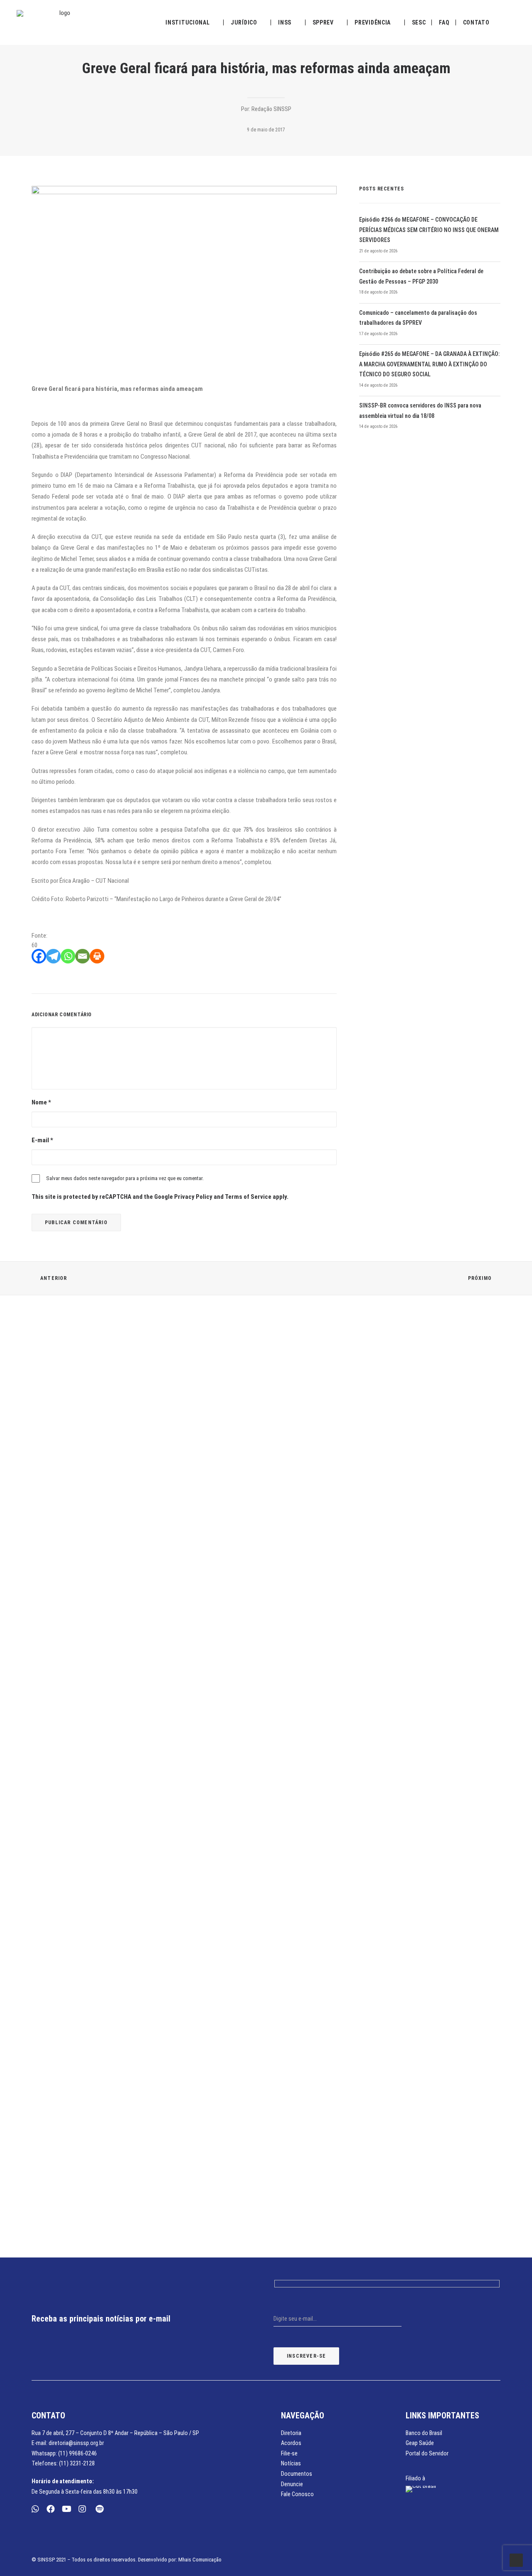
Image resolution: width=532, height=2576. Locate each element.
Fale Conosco (297, 2494)
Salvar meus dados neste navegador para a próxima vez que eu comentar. (125, 1178)
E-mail (42, 1140)
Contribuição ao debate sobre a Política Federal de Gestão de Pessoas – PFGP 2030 (421, 276)
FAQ (444, 22)
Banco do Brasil (424, 2433)
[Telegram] (53, 956)
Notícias (291, 2463)
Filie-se (289, 2453)
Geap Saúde (420, 2443)
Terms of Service (248, 1197)
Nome (41, 1102)
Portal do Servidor (427, 2453)
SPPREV (323, 22)
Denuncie (292, 2484)
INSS (285, 22)
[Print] (97, 956)
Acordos (291, 2443)
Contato (476, 22)
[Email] (83, 956)
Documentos (297, 2474)
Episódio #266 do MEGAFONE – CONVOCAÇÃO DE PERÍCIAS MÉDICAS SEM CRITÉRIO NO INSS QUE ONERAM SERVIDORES (429, 230)
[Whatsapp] (68, 956)
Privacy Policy (193, 1197)
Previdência (373, 22)
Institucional (187, 22)
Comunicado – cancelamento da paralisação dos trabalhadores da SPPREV (418, 318)
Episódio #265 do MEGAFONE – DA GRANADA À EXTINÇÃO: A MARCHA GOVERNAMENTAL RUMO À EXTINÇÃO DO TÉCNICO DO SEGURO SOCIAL (429, 364)
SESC (419, 22)
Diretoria (291, 2433)
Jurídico (244, 22)
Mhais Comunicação (200, 2560)
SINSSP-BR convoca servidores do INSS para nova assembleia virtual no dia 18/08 (420, 411)
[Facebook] (39, 956)
